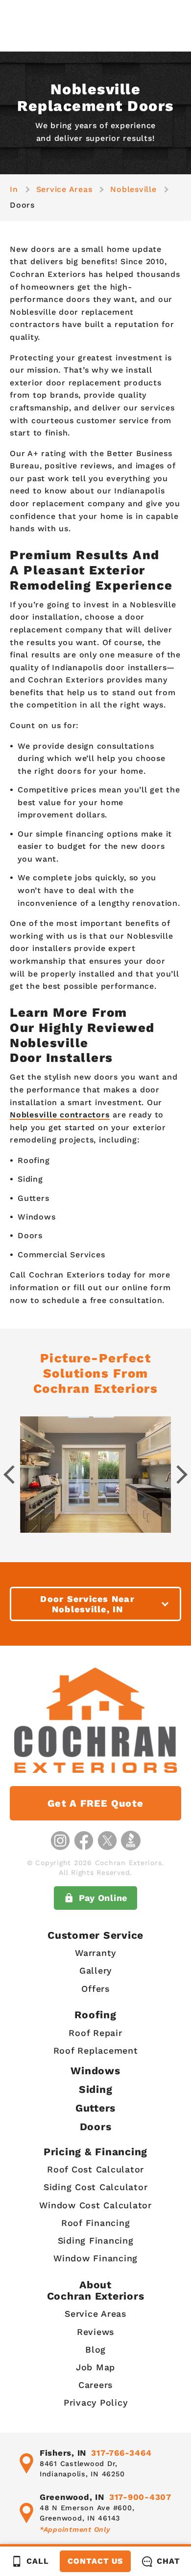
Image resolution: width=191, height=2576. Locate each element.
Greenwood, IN (72, 2497)
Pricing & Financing (95, 2152)
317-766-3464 (121, 2453)
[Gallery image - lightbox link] (95, 1475)
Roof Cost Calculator (95, 2169)
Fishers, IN (63, 2453)
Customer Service (95, 1935)
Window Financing (95, 2258)
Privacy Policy (96, 2402)
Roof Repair (95, 2033)
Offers (95, 1989)
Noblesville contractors (60, 1115)
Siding (96, 2089)
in (14, 189)
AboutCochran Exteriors (96, 2290)
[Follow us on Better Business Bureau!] (131, 1841)
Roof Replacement (96, 2050)
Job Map (95, 2367)
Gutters (95, 2108)
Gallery (95, 1970)
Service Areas (95, 2314)
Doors (96, 2127)
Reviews (95, 2332)
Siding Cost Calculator (96, 2187)
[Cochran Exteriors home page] (96, 1720)
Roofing (95, 2015)
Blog (95, 2349)
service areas (64, 189)
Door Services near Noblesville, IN (87, 1604)
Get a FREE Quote (95, 1803)
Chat (168, 2561)
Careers (95, 2385)
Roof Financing (96, 2223)
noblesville (133, 189)
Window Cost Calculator (95, 2205)
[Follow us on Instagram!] (60, 1841)
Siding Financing (96, 2240)
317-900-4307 (140, 2497)
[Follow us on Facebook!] (84, 1841)
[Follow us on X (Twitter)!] (107, 1841)
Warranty (95, 1953)
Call (37, 2561)
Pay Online (103, 1898)
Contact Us (95, 2561)
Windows (95, 2071)
